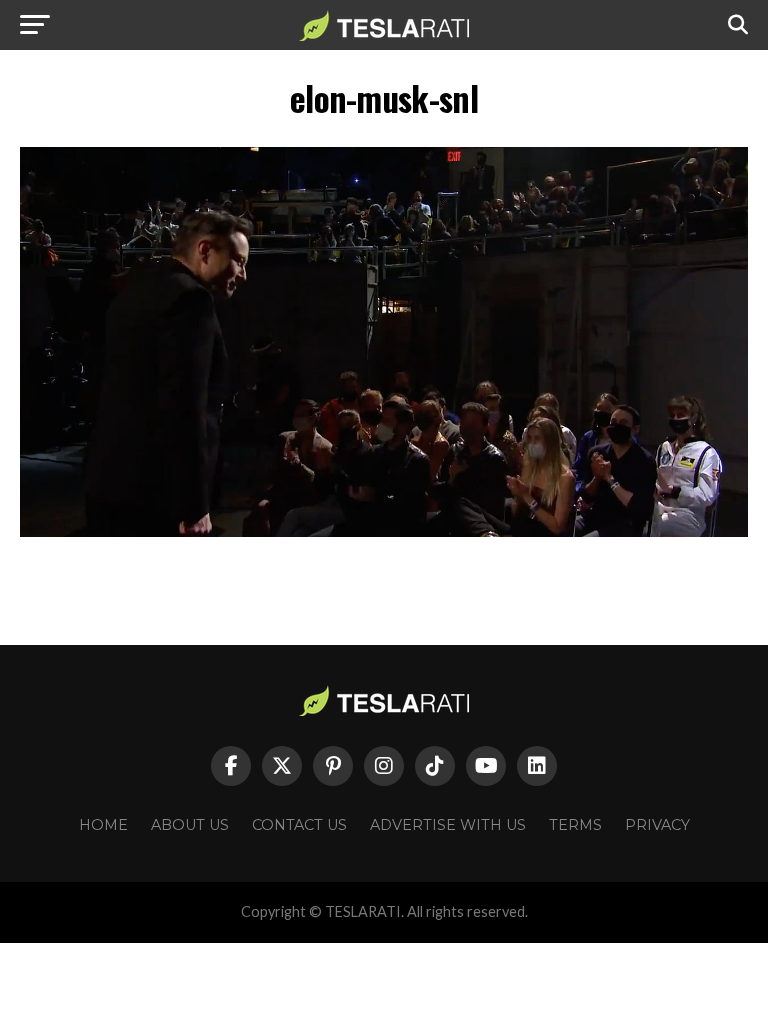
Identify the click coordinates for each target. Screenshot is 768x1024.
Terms (575, 825)
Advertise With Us (448, 825)
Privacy (657, 825)
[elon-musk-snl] (384, 531)
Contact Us (299, 825)
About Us (190, 825)
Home (103, 825)
